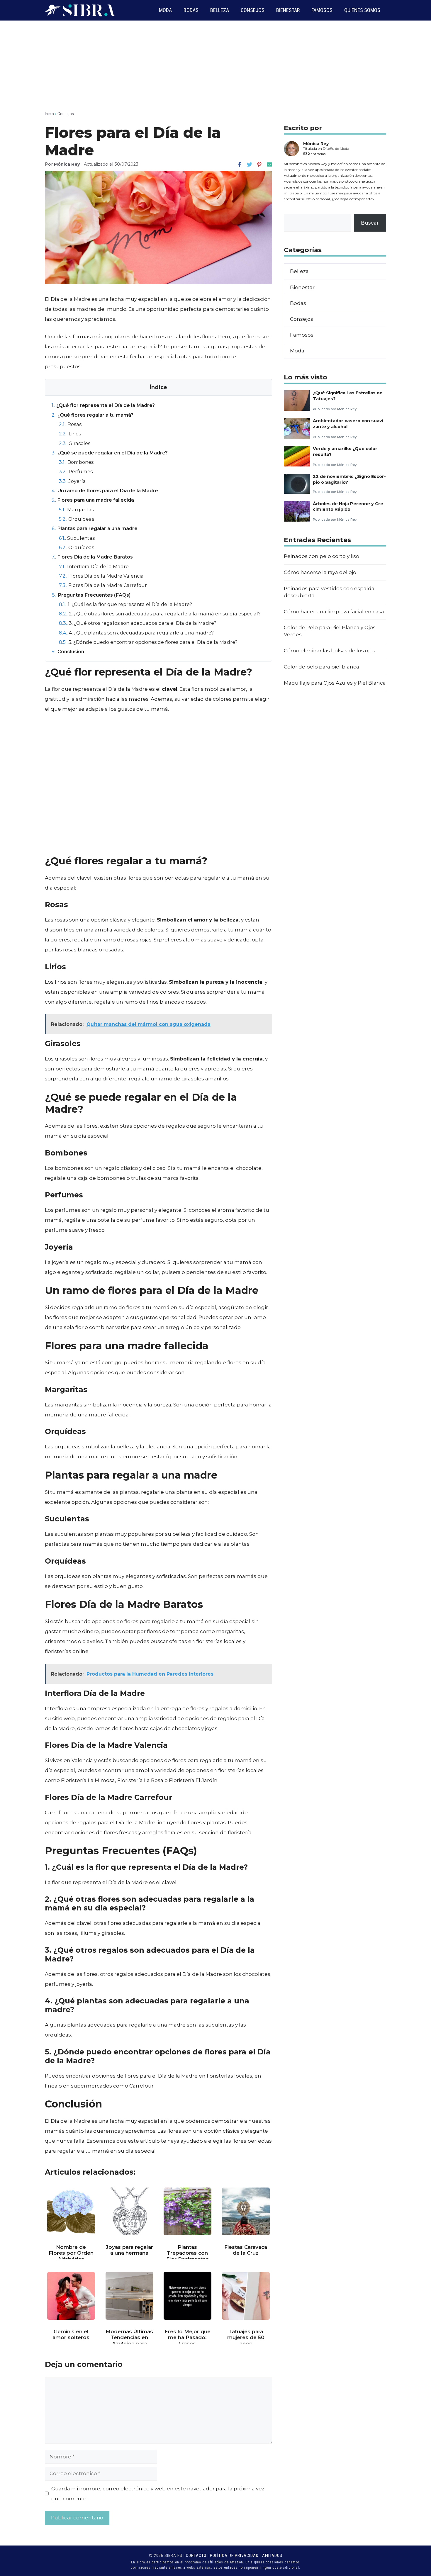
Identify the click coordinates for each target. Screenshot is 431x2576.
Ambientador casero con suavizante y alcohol (349, 424)
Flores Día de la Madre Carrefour (103, 585)
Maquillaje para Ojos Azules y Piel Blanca (335, 683)
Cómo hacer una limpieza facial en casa (334, 612)
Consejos (253, 10)
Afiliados (272, 2555)
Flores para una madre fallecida (93, 500)
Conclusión (68, 651)
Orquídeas (77, 519)
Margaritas (76, 510)
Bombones (76, 462)
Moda (165, 10)
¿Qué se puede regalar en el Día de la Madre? (110, 453)
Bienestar (288, 10)
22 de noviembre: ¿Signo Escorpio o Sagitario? (349, 479)
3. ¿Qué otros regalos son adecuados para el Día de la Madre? (138, 623)
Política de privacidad (234, 2555)
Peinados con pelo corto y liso (321, 556)
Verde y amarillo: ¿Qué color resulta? (345, 451)
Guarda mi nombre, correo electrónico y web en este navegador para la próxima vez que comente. (158, 2494)
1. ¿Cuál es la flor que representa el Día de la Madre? (125, 604)
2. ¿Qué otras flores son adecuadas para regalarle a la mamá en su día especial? (160, 614)
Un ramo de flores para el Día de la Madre (105, 491)
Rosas (70, 424)
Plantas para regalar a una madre (95, 528)
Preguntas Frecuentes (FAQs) (91, 595)
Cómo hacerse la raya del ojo (320, 572)
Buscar (370, 223)
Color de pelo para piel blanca (321, 667)
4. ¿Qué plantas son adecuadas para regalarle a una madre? (136, 633)
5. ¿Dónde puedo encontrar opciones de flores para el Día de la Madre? (148, 642)
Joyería (72, 481)
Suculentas (77, 538)
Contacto (196, 2555)
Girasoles (75, 443)
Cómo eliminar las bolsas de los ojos (330, 651)
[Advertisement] (215, 65)
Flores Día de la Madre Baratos (92, 557)
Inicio (49, 114)
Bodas (191, 10)
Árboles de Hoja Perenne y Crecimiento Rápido (349, 506)
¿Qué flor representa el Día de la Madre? (103, 405)
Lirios (70, 434)
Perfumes (76, 471)
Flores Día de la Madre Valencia (101, 576)
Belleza (220, 10)
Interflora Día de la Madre (94, 566)
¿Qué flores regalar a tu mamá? (93, 415)
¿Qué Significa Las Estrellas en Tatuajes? (348, 396)
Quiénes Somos (362, 10)
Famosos (322, 10)
